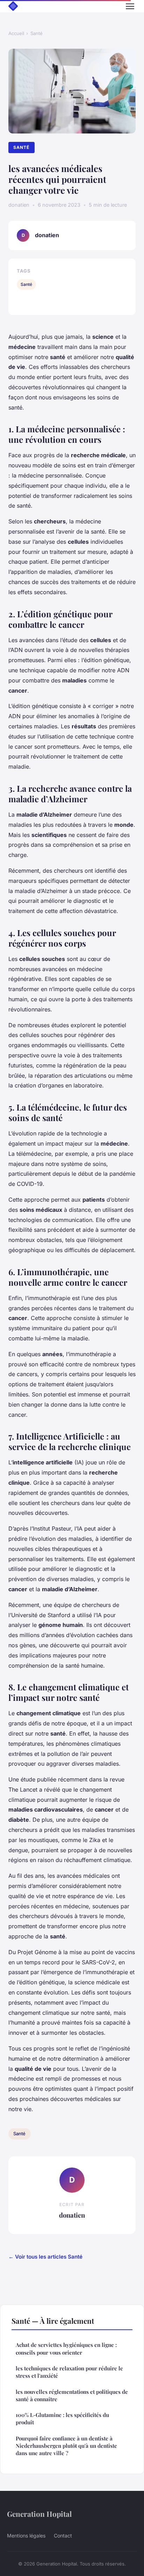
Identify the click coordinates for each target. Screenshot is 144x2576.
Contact (63, 2536)
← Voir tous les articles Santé (45, 2257)
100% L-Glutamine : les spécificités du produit (62, 2419)
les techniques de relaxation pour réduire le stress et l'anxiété (69, 2372)
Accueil (16, 33)
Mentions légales (26, 2536)
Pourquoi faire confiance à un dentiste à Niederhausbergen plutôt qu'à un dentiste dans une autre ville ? (66, 2446)
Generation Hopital (39, 2514)
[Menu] (130, 6)
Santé (37, 33)
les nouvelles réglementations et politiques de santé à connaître (72, 2395)
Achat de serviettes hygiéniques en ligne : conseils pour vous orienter (66, 2348)
